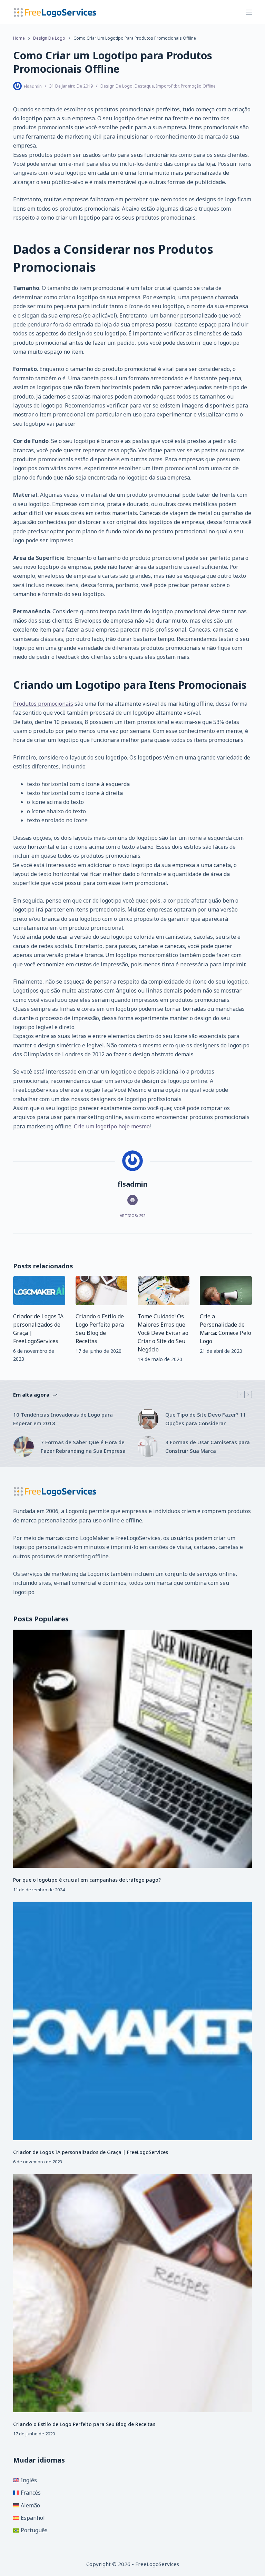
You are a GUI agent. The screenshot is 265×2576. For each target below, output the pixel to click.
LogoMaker (95, 1538)
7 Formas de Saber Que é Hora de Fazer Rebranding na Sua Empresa (83, 1446)
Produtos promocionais (43, 704)
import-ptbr (167, 86)
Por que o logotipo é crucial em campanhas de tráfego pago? (87, 1880)
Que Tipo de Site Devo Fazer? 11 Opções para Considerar (206, 1419)
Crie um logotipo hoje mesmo (112, 1126)
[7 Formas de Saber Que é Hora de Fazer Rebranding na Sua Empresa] (23, 1447)
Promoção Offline (198, 86)
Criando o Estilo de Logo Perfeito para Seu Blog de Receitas (84, 2424)
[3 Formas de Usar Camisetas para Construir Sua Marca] (148, 1447)
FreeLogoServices (138, 1538)
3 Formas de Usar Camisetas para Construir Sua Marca (208, 1446)
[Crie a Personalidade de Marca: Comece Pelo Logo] (226, 1291)
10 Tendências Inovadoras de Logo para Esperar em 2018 (63, 1419)
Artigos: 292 (132, 1215)
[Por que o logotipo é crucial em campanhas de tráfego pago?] (132, 1749)
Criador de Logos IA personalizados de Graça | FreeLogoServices (91, 2152)
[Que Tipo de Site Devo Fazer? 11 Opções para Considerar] (148, 1419)
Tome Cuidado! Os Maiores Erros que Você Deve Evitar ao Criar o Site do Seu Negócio (163, 1333)
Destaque (144, 86)
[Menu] (249, 12)
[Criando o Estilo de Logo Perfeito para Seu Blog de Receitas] (101, 1291)
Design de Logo (116, 86)
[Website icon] (132, 1200)
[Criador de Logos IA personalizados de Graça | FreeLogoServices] (39, 1291)
